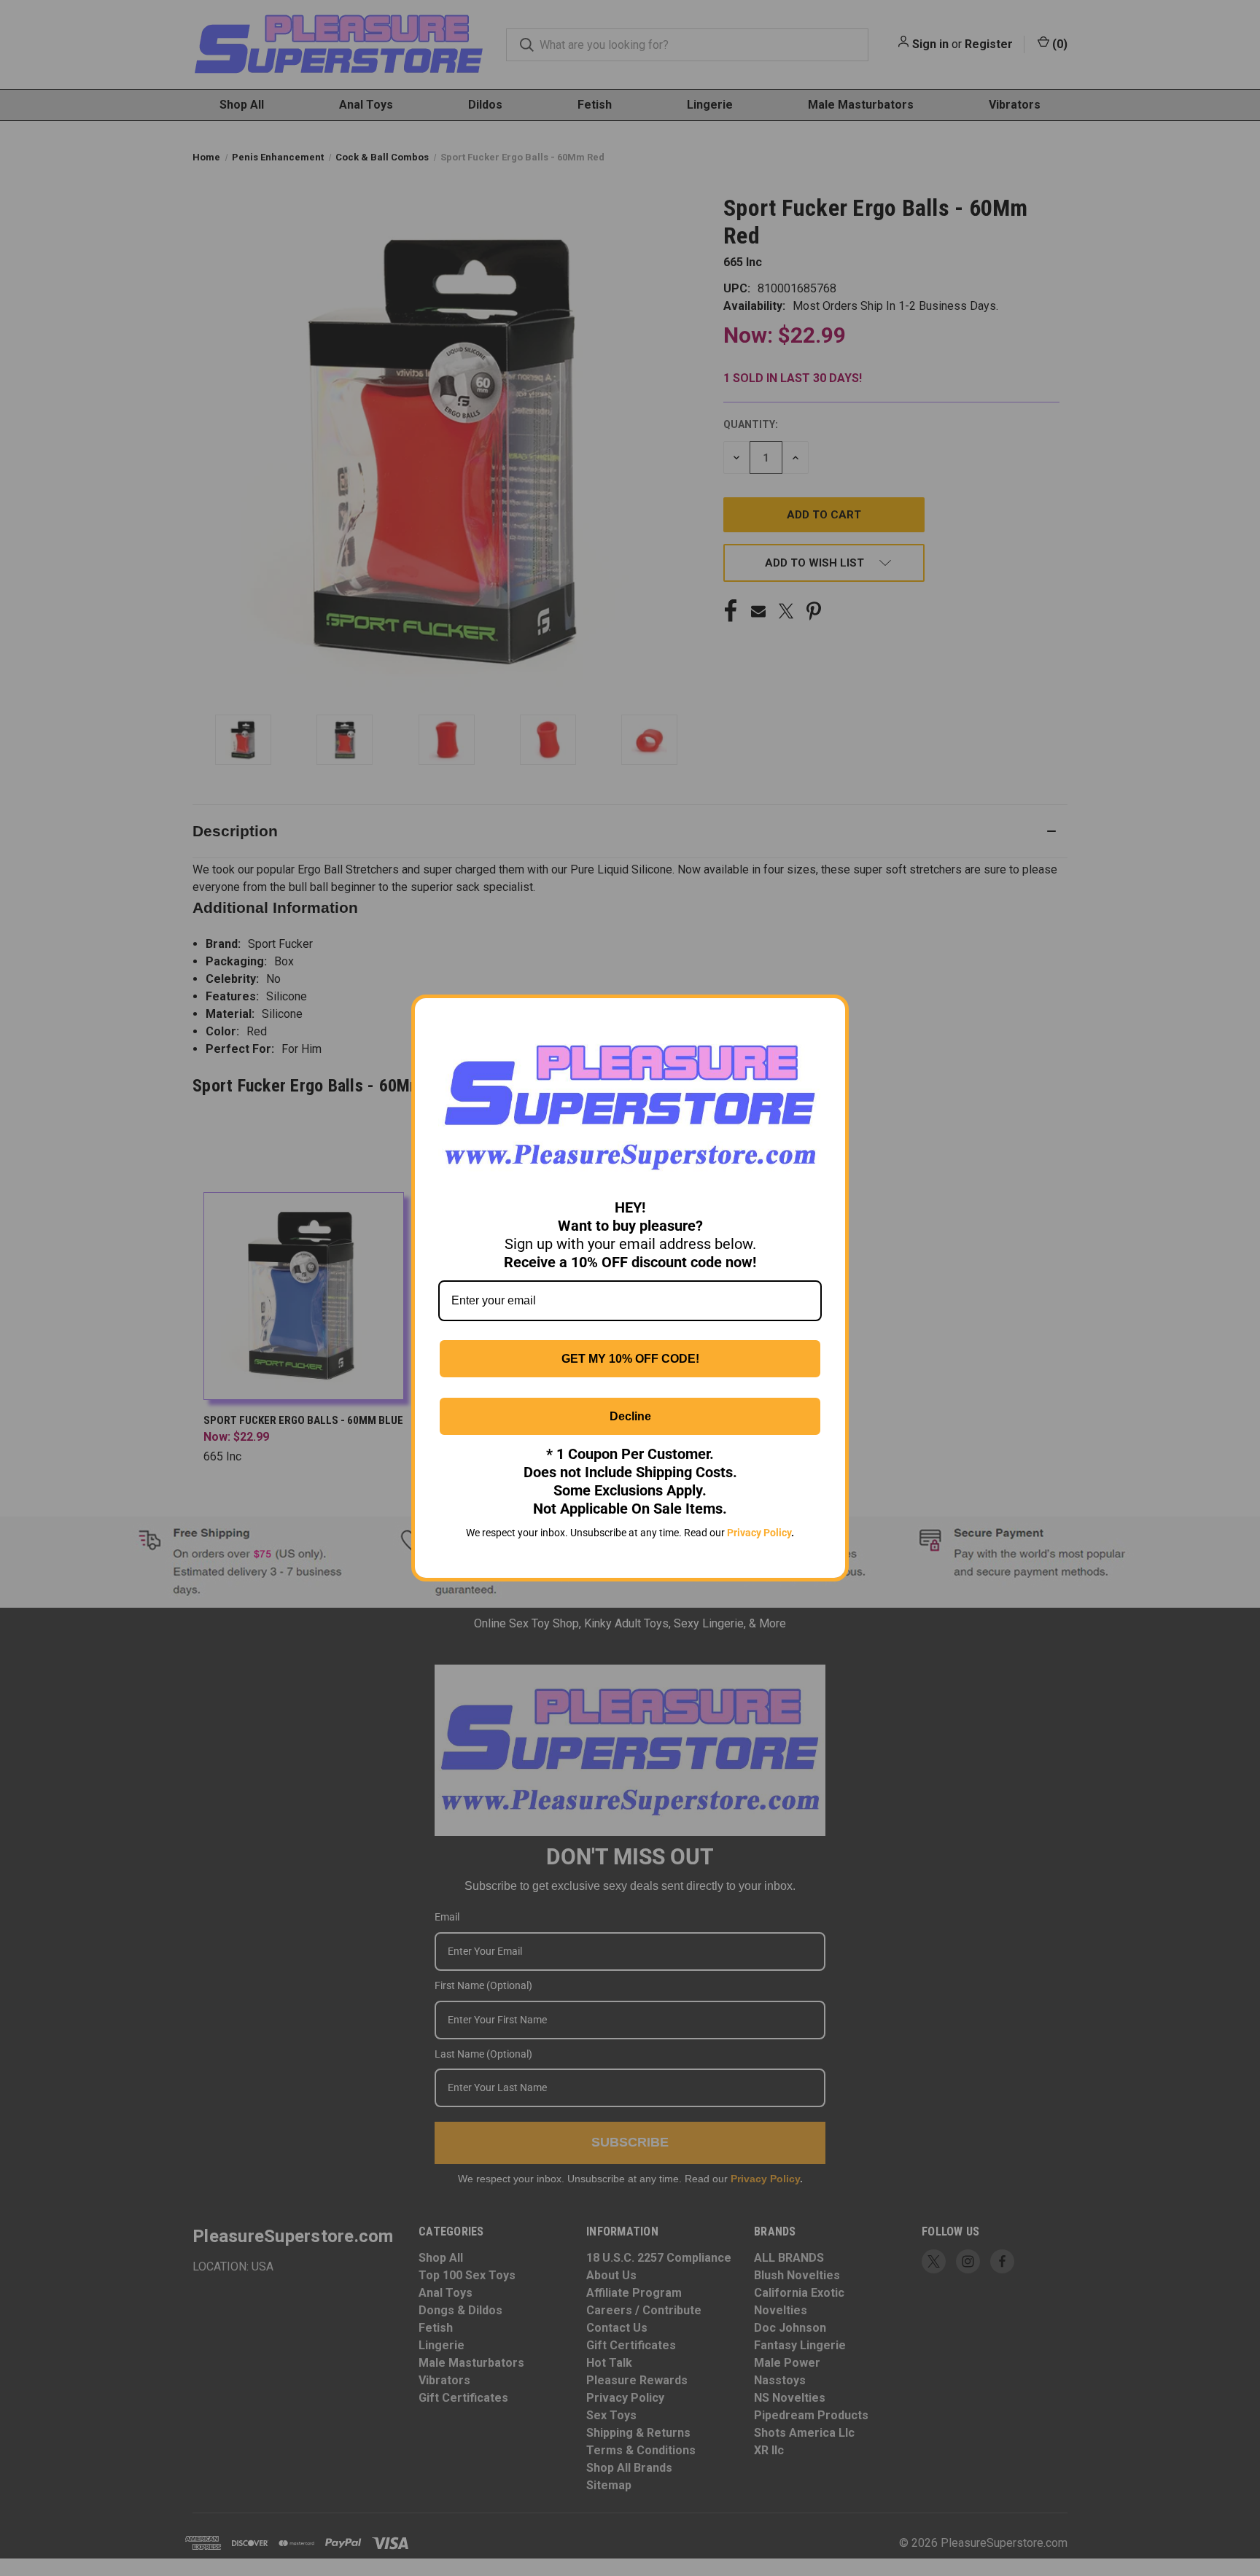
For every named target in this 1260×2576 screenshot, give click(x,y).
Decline (630, 1416)
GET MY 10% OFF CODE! (630, 1359)
